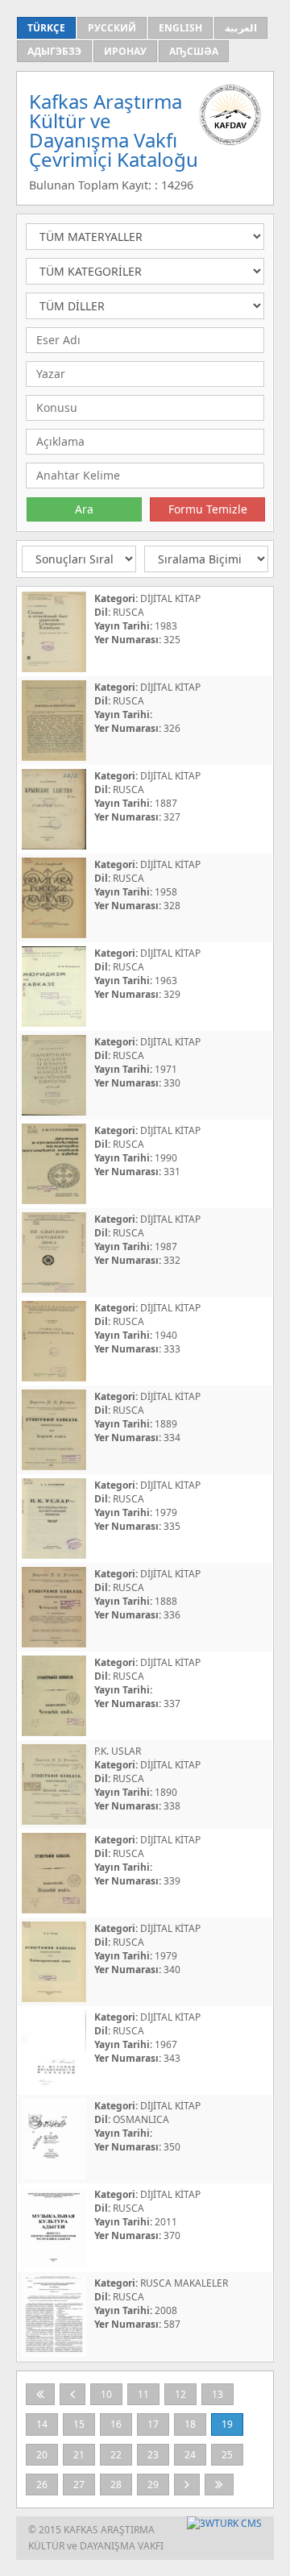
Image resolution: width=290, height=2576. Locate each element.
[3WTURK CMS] (224, 2523)
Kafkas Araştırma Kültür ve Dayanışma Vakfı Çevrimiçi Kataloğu (114, 130)
